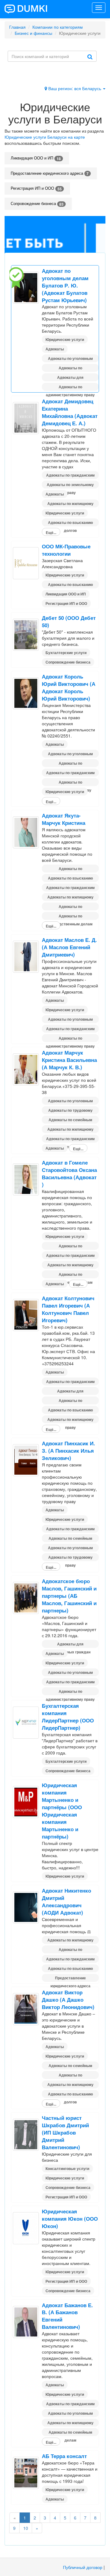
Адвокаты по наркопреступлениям (70, 368)
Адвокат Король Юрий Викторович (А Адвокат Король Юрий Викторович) (69, 687)
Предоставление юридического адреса (50, 173)
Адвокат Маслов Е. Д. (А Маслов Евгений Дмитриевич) (69, 947)
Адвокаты (55, 349)
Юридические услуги (65, 339)
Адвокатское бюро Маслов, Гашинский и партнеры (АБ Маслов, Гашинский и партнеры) (69, 1596)
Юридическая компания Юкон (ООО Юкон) (70, 2219)
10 (26, 2528)
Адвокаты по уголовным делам (70, 359)
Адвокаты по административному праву (70, 387)
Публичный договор (83, 2567)
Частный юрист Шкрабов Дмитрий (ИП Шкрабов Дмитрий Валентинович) (65, 2132)
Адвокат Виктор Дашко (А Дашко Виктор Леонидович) (68, 2000)
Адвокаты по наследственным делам (70, 917)
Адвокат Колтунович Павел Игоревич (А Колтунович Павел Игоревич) (68, 1309)
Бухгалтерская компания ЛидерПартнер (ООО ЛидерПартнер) (68, 1717)
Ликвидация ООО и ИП (36, 158)
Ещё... (51, 532)
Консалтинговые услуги (67, 2168)
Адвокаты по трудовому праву (70, 1111)
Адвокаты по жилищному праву (70, 504)
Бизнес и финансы (33, 33)
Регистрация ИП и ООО (36, 188)
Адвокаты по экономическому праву (70, 783)
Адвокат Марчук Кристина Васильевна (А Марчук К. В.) (69, 1060)
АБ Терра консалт (64, 2456)
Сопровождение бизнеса (37, 204)
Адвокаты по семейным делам (70, 1120)
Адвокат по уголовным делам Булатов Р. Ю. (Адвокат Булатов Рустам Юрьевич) (65, 285)
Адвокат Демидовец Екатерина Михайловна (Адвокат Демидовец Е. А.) (70, 412)
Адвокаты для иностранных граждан (70, 378)
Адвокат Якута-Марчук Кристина (64, 819)
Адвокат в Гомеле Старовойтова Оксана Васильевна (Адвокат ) (69, 1173)
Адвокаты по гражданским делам (70, 476)
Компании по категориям (58, 27)
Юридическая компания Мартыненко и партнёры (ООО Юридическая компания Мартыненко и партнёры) (62, 1811)
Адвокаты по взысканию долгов (70, 523)
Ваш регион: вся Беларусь (75, 88)
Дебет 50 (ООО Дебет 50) (69, 621)
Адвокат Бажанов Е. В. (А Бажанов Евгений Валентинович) (67, 2316)
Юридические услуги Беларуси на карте (45, 137)
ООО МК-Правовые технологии (66, 550)
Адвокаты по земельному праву (70, 485)
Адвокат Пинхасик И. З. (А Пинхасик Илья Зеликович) (68, 1451)
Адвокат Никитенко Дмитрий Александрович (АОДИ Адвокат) (66, 1901)
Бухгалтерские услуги (66, 653)
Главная (17, 27)
